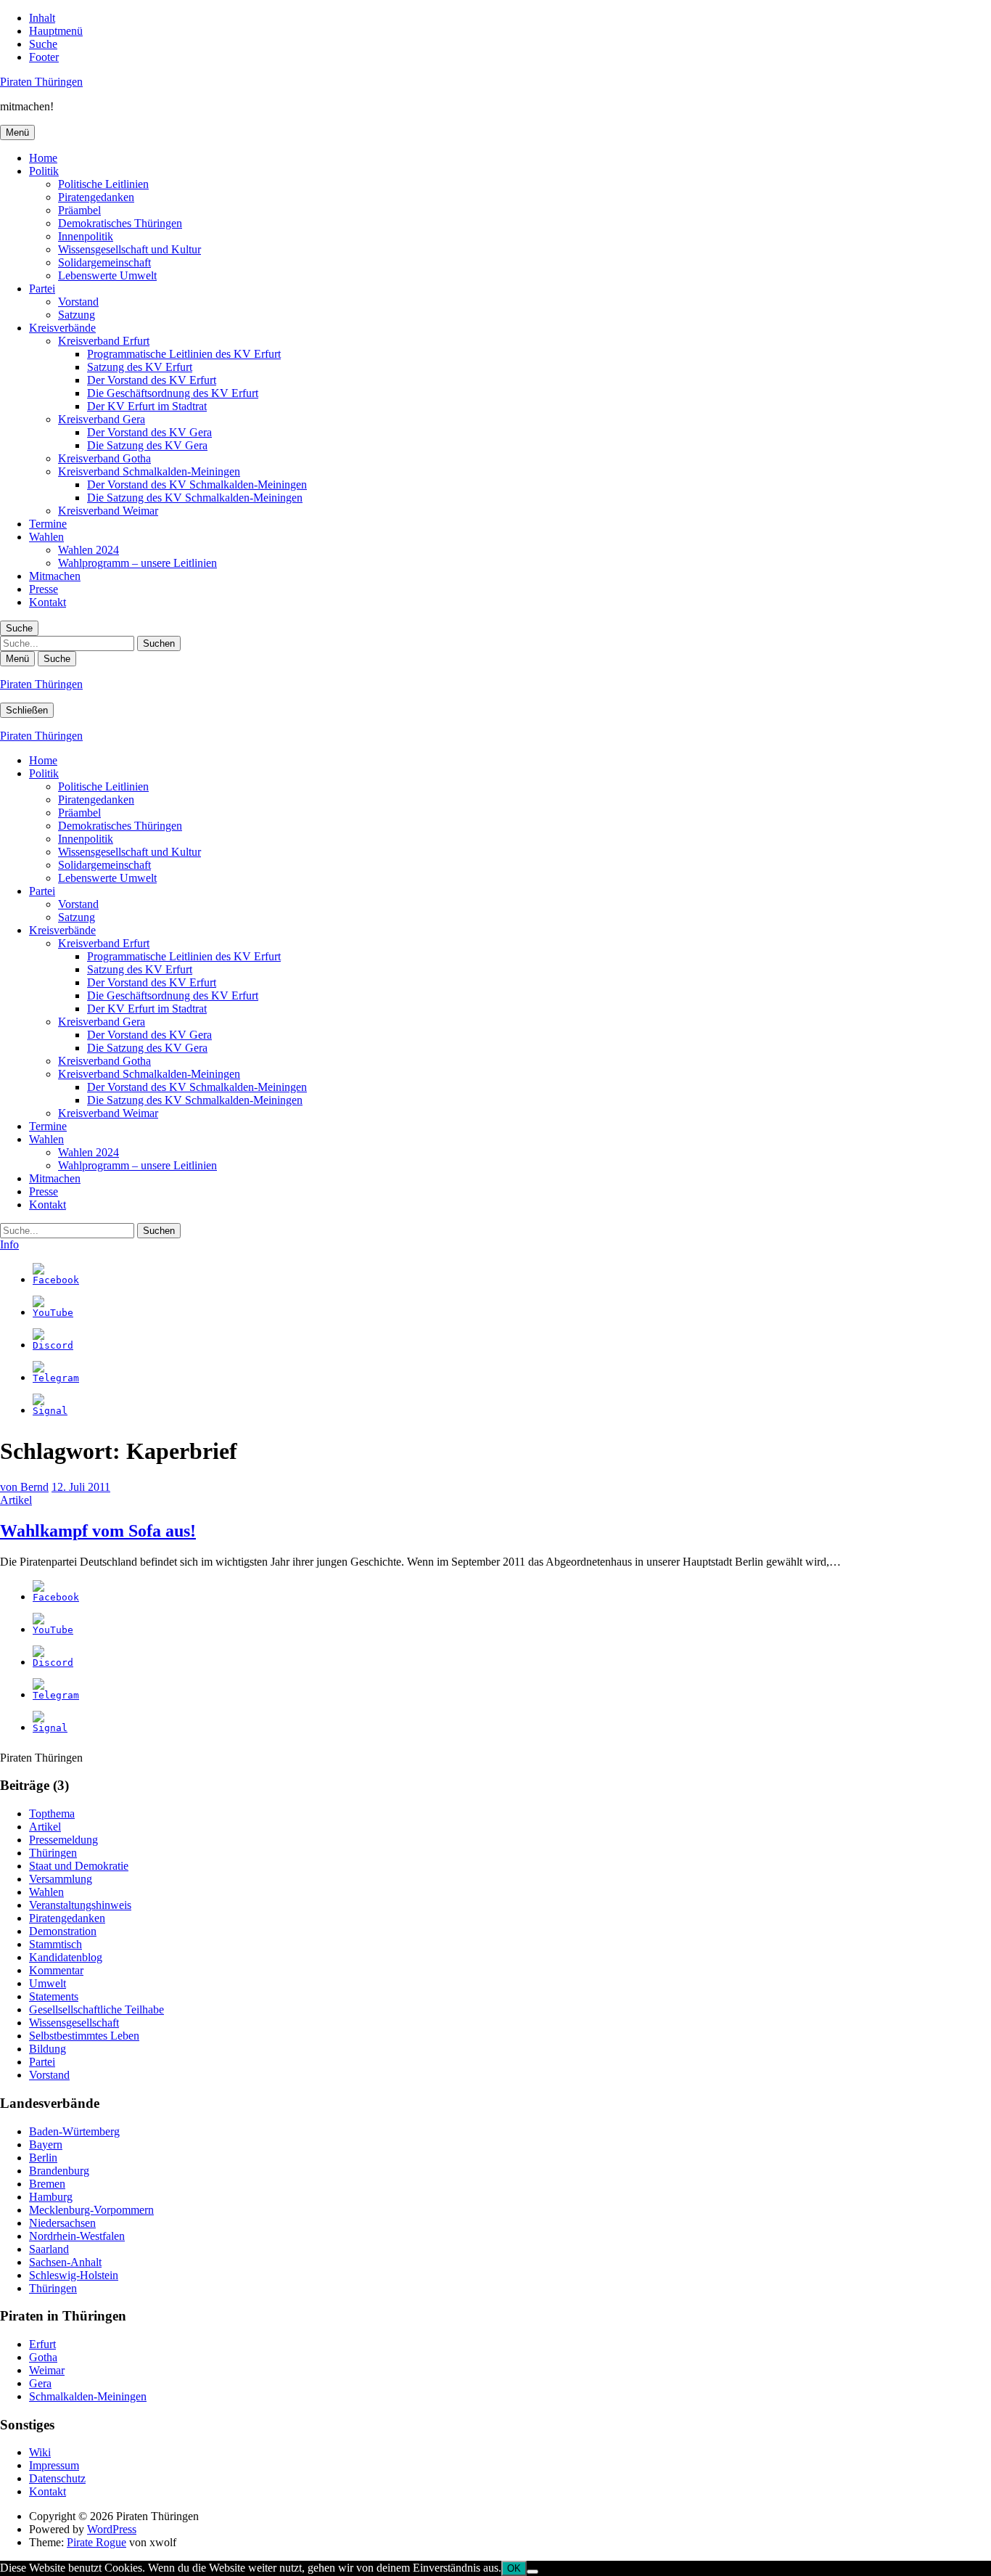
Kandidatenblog (66, 1957)
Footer (44, 57)
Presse (44, 589)
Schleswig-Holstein (74, 2275)
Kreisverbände (62, 328)
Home (43, 158)
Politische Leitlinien (103, 184)
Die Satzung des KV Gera (147, 445)
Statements (54, 1996)
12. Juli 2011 (81, 1487)
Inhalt (42, 18)
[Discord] (53, 1345)
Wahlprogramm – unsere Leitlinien (137, 563)
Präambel (79, 210)
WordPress (112, 2529)
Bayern (46, 2144)
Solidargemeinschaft (104, 262)
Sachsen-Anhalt (65, 2262)
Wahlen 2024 (89, 550)
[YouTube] (53, 1313)
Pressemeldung (63, 1840)
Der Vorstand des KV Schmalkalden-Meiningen (197, 484)
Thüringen (53, 1853)
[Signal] (50, 1411)
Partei (42, 289)
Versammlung (61, 1879)
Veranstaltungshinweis (80, 1905)
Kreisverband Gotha (104, 458)
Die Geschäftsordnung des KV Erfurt (173, 393)
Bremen (47, 2184)
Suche (43, 44)
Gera (40, 2383)
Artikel (16, 1500)
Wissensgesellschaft (74, 2023)
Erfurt (42, 2344)
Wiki (40, 2452)
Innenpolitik (86, 236)
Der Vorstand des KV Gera (149, 432)
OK (514, 2568)
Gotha (43, 2357)
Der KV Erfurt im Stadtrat (147, 406)
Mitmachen (55, 576)
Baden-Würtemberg (74, 2131)
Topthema (52, 1814)
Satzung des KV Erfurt (140, 367)
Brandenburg (59, 2171)
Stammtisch (55, 1944)
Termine (48, 524)
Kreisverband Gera (102, 419)
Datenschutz (57, 2478)
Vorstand (78, 302)
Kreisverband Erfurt (104, 341)
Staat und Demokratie (79, 1866)
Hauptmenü (56, 31)
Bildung (48, 2049)
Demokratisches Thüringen (120, 223)
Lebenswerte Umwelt (107, 275)
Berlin (43, 2158)
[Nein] (532, 2572)
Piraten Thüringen (41, 82)
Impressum (54, 2465)
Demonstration (63, 1931)
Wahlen (46, 537)
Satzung (77, 315)
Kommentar (56, 1970)
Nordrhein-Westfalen (77, 2236)
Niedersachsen (62, 2223)
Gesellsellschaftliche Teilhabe (96, 2009)
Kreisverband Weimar (108, 511)
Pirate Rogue (96, 2542)
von (24, 1487)
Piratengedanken (96, 197)
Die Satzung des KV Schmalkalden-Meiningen (195, 498)
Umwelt (48, 1983)
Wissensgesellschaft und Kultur (129, 249)
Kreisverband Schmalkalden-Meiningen (149, 471)
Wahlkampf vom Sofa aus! (98, 1531)
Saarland (49, 2249)
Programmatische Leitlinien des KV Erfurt (184, 354)
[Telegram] (56, 1378)
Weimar (47, 2370)
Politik (44, 171)
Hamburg (51, 2197)
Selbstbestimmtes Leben (84, 2036)
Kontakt (48, 602)
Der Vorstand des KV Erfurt (152, 380)
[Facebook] (56, 1280)
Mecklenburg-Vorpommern (91, 2210)
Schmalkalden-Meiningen (88, 2396)
